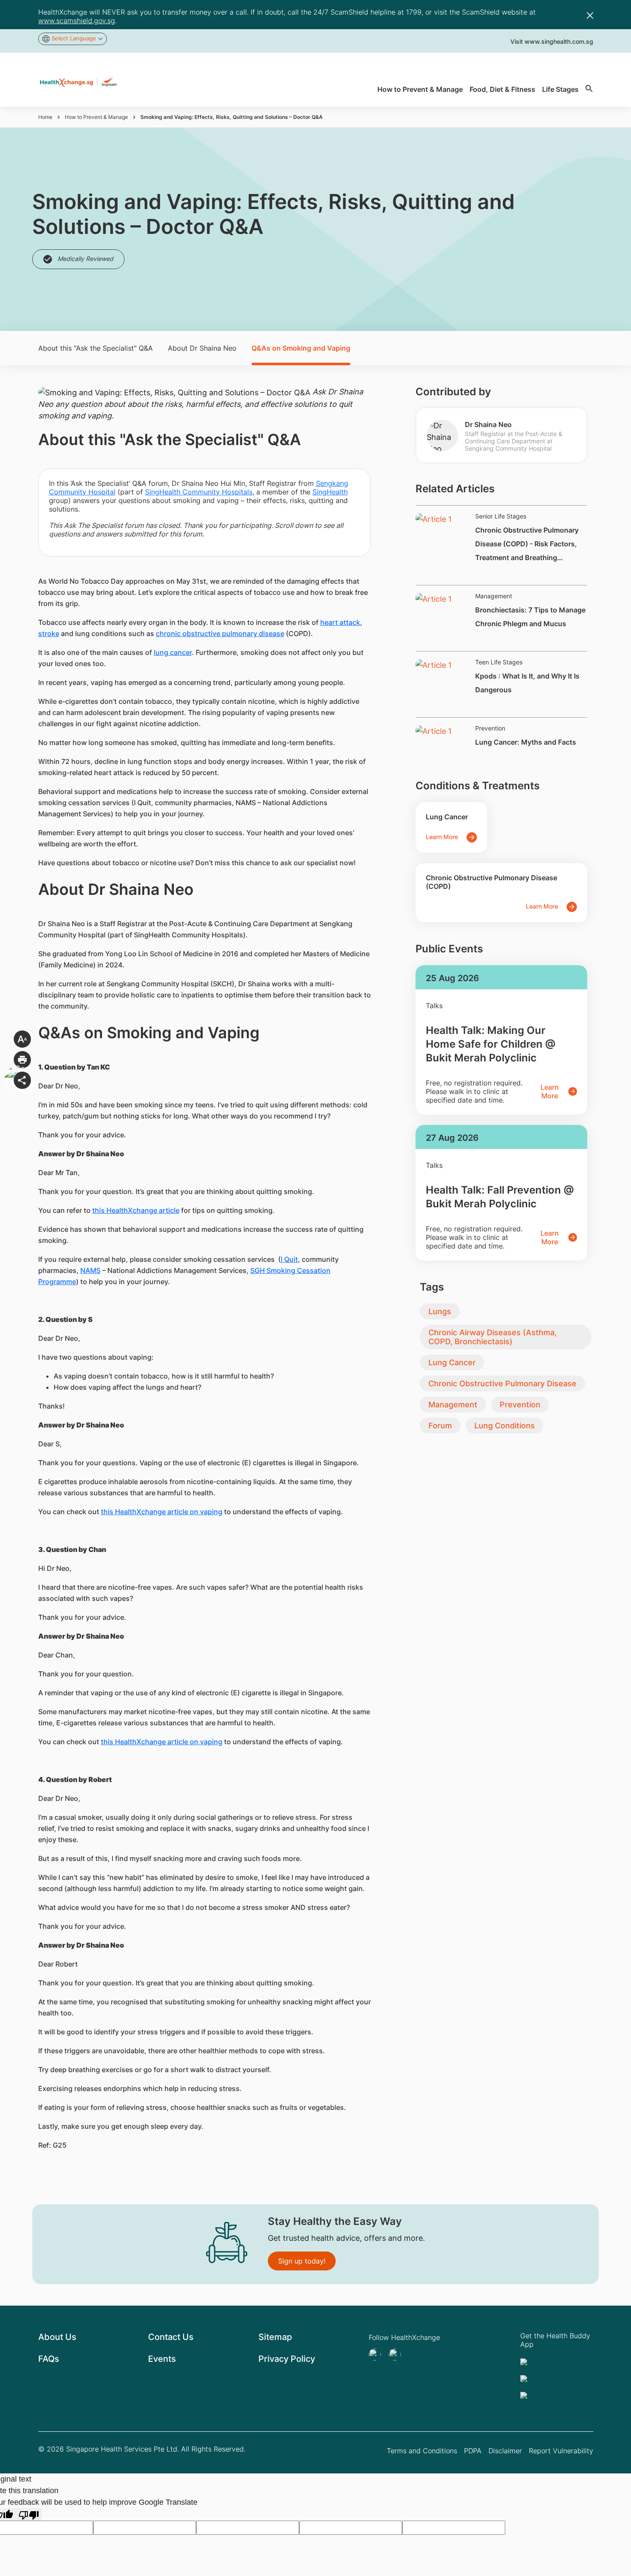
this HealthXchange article (136, 1210)
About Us (57, 2337)
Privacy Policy (287, 2359)
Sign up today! (302, 2261)
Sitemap (275, 2337)
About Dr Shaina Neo (202, 348)
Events (162, 2359)
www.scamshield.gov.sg (77, 21)
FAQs (49, 2359)
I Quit (289, 1259)
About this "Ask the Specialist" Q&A (96, 348)
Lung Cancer (452, 1362)
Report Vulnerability (561, 2451)
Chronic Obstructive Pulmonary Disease (502, 1383)
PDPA (473, 2451)
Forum (440, 1426)
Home (45, 117)
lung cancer (173, 652)
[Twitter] (377, 2355)
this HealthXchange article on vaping (162, 1512)
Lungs (440, 1311)
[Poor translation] (29, 2514)
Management (453, 1405)
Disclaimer (505, 2451)
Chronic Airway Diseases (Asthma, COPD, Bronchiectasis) (493, 1337)
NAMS (90, 1270)
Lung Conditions (505, 1426)
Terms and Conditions (422, 2451)
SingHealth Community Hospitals (199, 492)
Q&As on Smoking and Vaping (301, 348)
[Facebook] (397, 2355)
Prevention (520, 1405)
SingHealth (330, 492)
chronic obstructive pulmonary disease (220, 633)
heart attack (340, 622)
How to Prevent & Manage (96, 117)
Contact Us (171, 2337)
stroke (49, 633)
